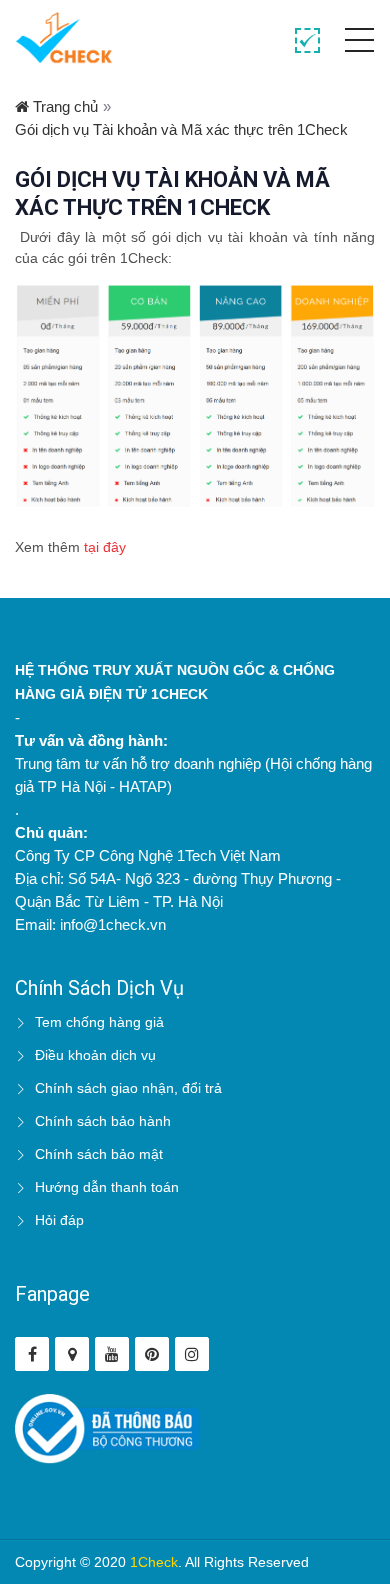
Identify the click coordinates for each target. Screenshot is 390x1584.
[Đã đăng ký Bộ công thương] (107, 1427)
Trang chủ (63, 106)
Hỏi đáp (59, 1220)
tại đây (105, 547)
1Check (154, 1562)
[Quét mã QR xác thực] (307, 41)
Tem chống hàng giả (99, 1022)
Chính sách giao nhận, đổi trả (128, 1088)
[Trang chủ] (64, 37)
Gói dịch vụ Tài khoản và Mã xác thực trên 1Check (181, 129)
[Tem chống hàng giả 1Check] (72, 1354)
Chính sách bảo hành (103, 1121)
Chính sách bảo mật (99, 1154)
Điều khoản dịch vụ (95, 1055)
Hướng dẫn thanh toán (107, 1187)
